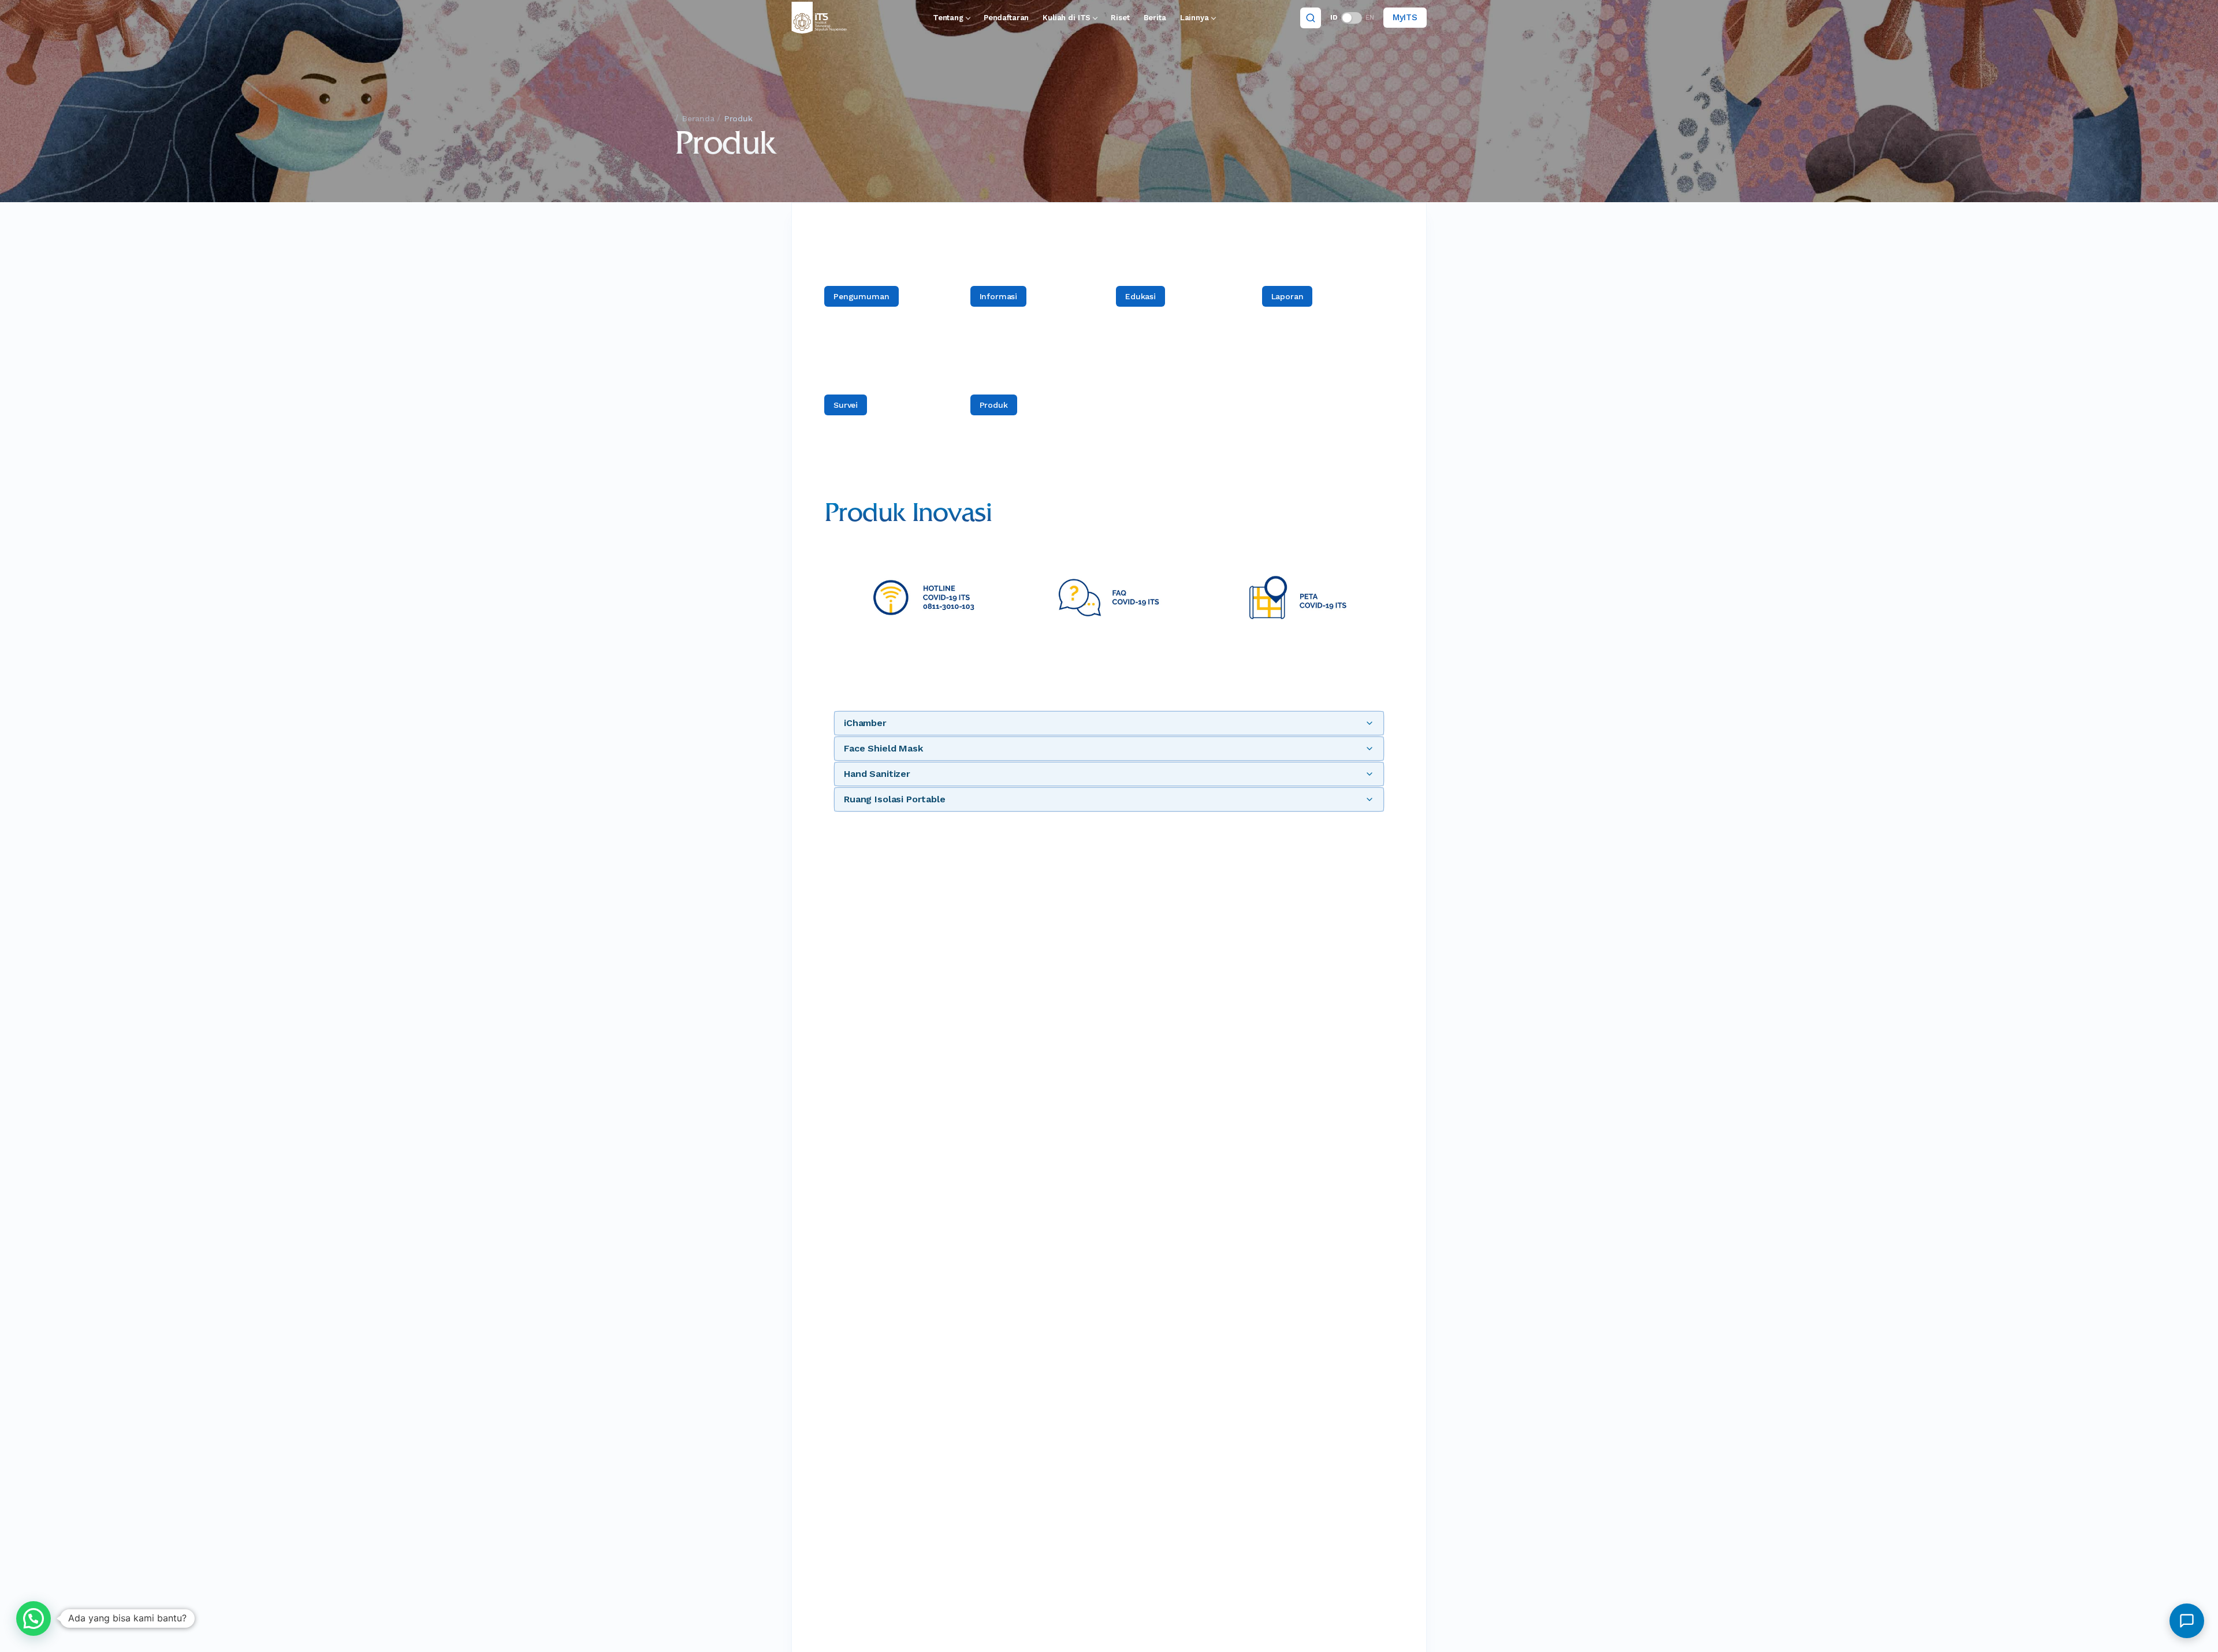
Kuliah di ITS (1067, 18)
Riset (1120, 18)
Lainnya (1194, 18)
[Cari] (1311, 18)
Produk (994, 405)
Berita (1155, 18)
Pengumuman (861, 296)
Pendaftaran (1006, 18)
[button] (34, 1618)
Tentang (948, 18)
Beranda (698, 118)
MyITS (1405, 17)
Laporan (1287, 296)
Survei (846, 405)
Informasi (999, 296)
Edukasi (1140, 296)
